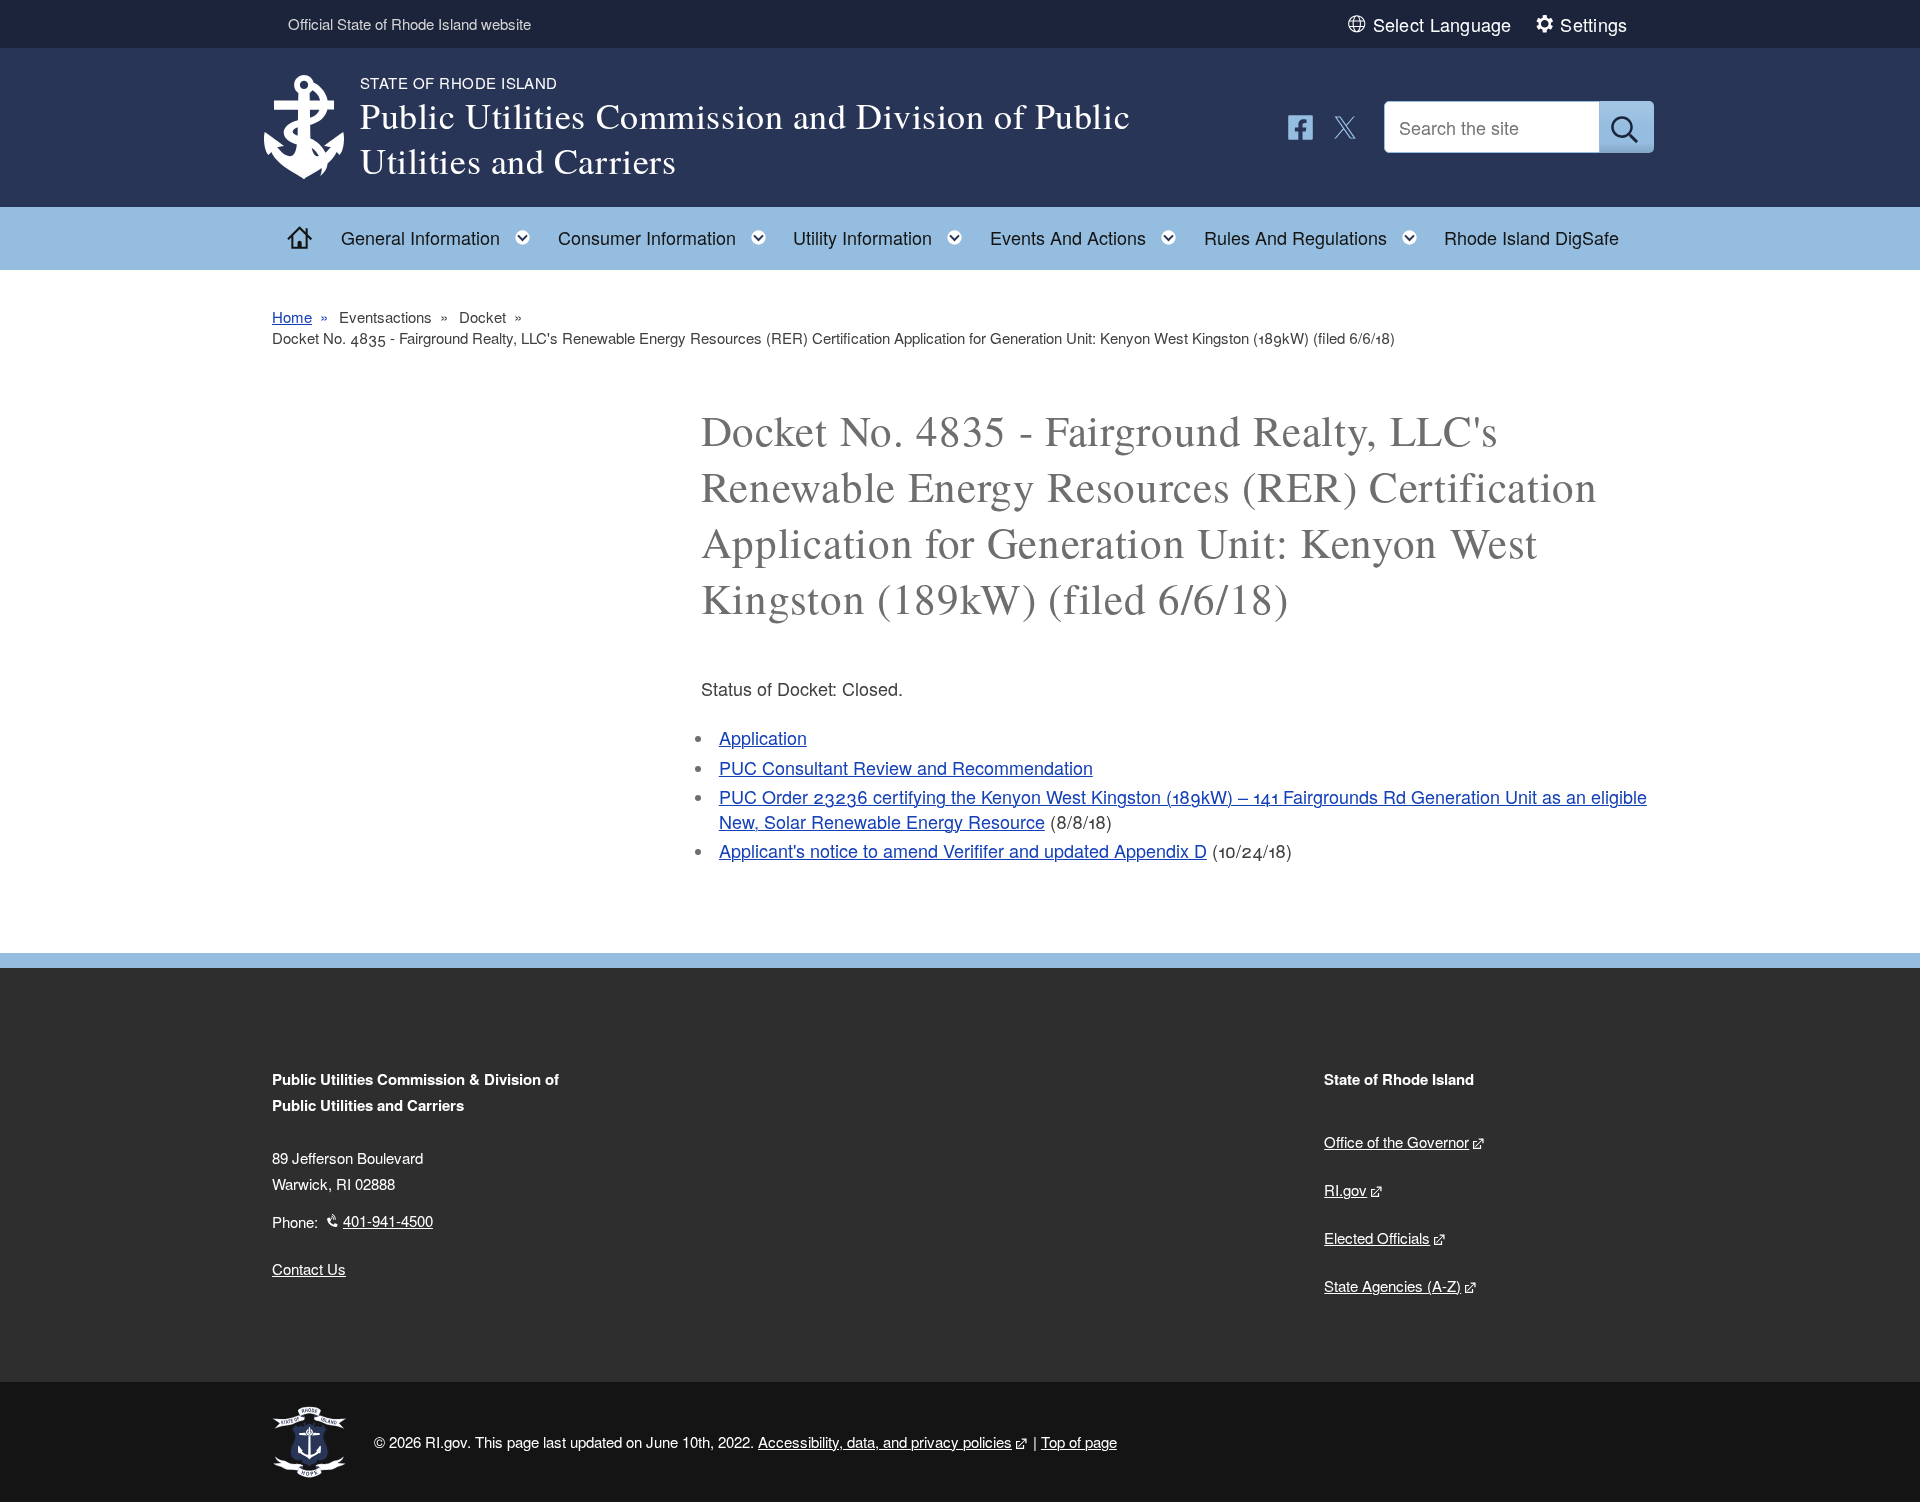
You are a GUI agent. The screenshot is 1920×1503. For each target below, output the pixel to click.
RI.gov (1345, 1189)
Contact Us (309, 1268)
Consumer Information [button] (668, 232)
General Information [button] (441, 232)
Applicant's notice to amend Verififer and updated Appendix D (963, 850)
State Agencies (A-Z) (1392, 1285)
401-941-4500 (388, 1220)
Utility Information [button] (883, 232)
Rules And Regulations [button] (1316, 232)
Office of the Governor (1396, 1141)
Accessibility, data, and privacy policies (885, 1441)
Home (292, 316)
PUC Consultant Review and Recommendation (906, 767)
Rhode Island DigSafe (1531, 237)
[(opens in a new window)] (1300, 127)
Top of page (1079, 1441)
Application (763, 737)
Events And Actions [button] (1089, 232)
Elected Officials (1377, 1237)
